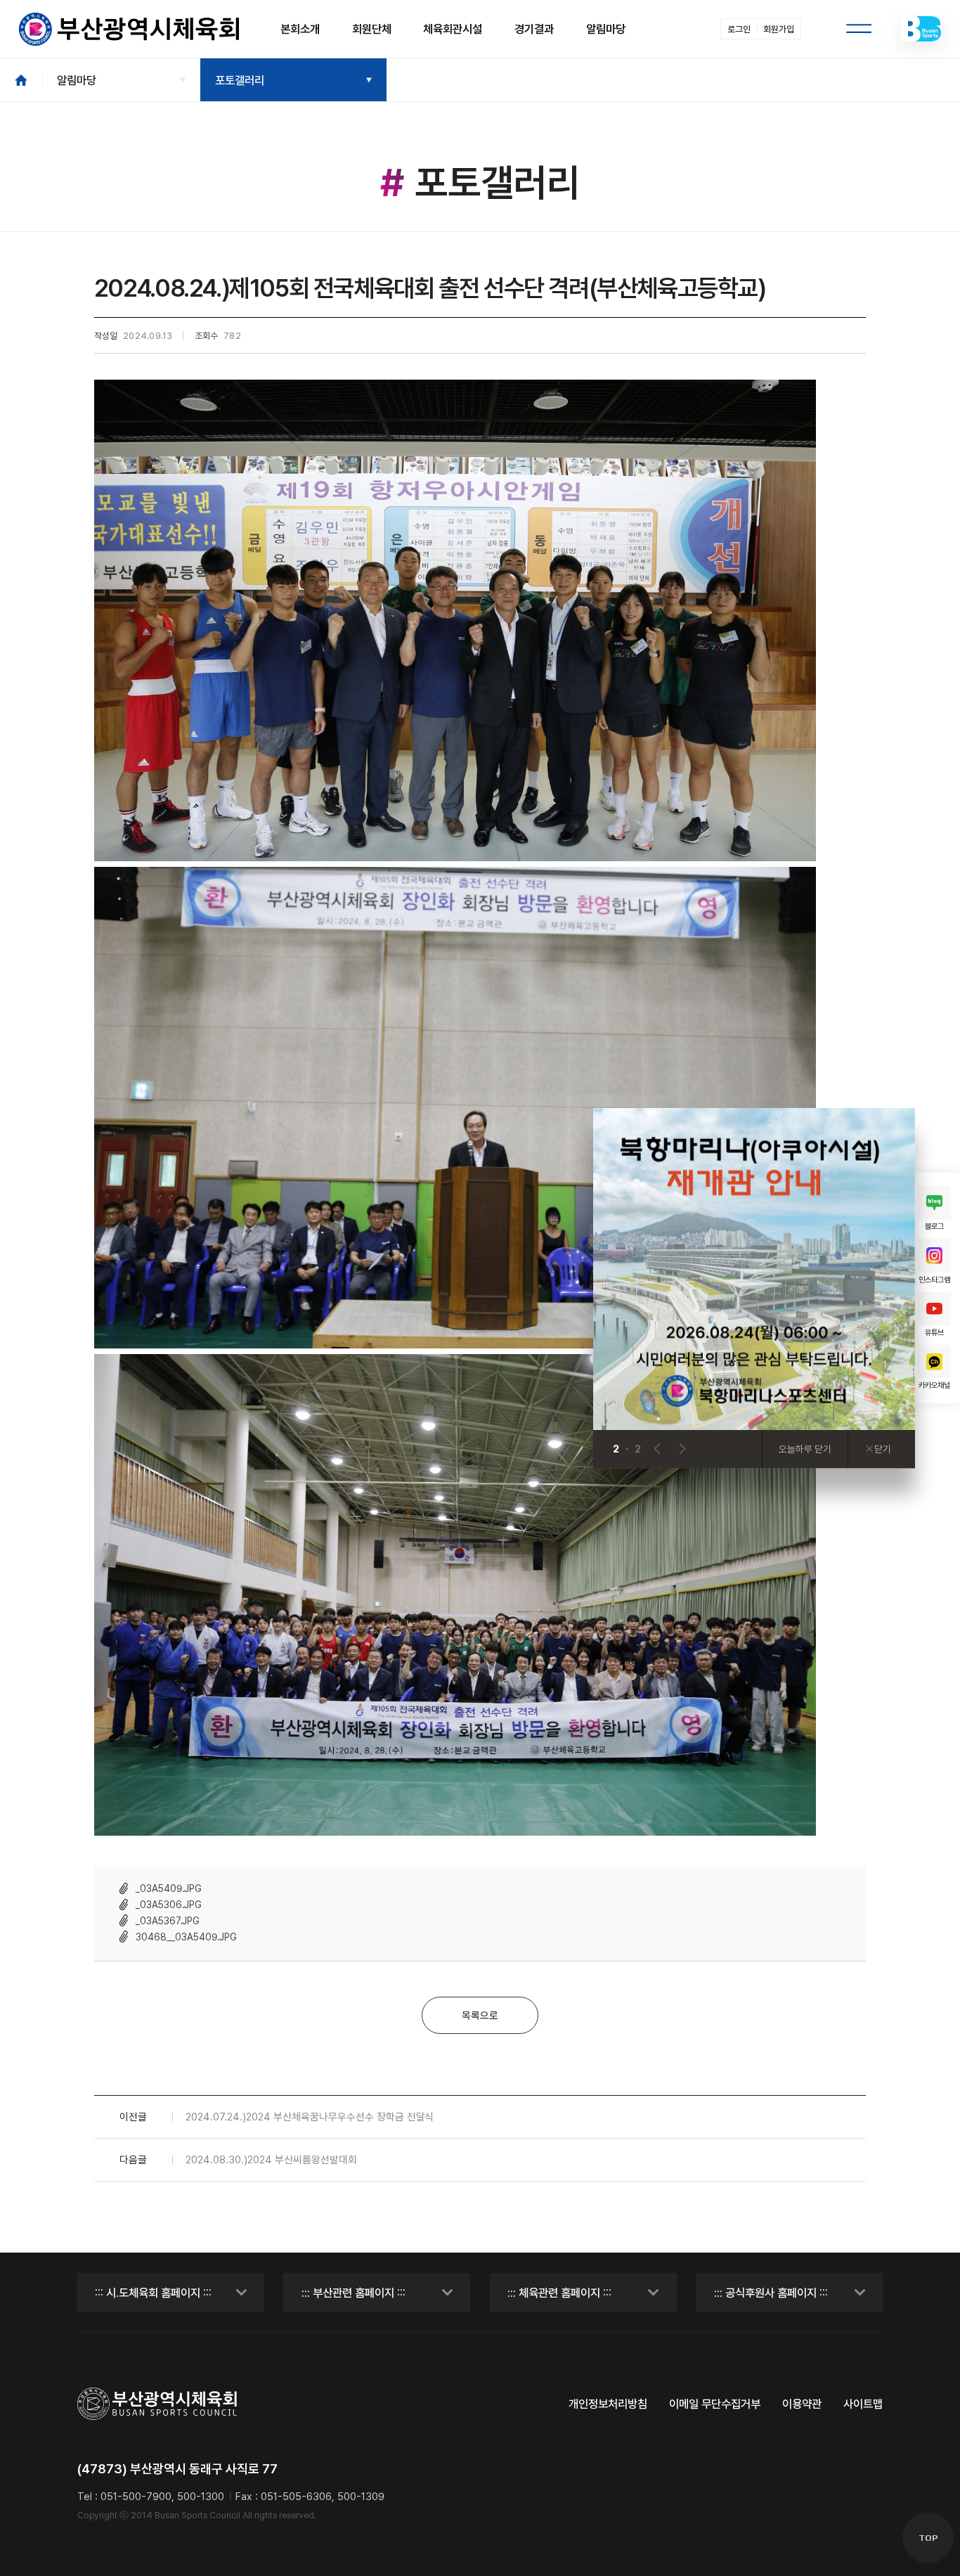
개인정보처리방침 (608, 2404)
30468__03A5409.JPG (186, 1937)
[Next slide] (683, 1449)
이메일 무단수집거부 (715, 2404)
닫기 (883, 1449)
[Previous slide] (657, 1449)
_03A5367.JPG (168, 1921)
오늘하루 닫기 (805, 1449)
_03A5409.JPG (169, 1888)
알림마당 (77, 80)
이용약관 (802, 2404)
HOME (21, 79)
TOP (928, 2538)
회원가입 (779, 29)
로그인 (739, 29)
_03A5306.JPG (169, 1905)
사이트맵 (863, 2404)
